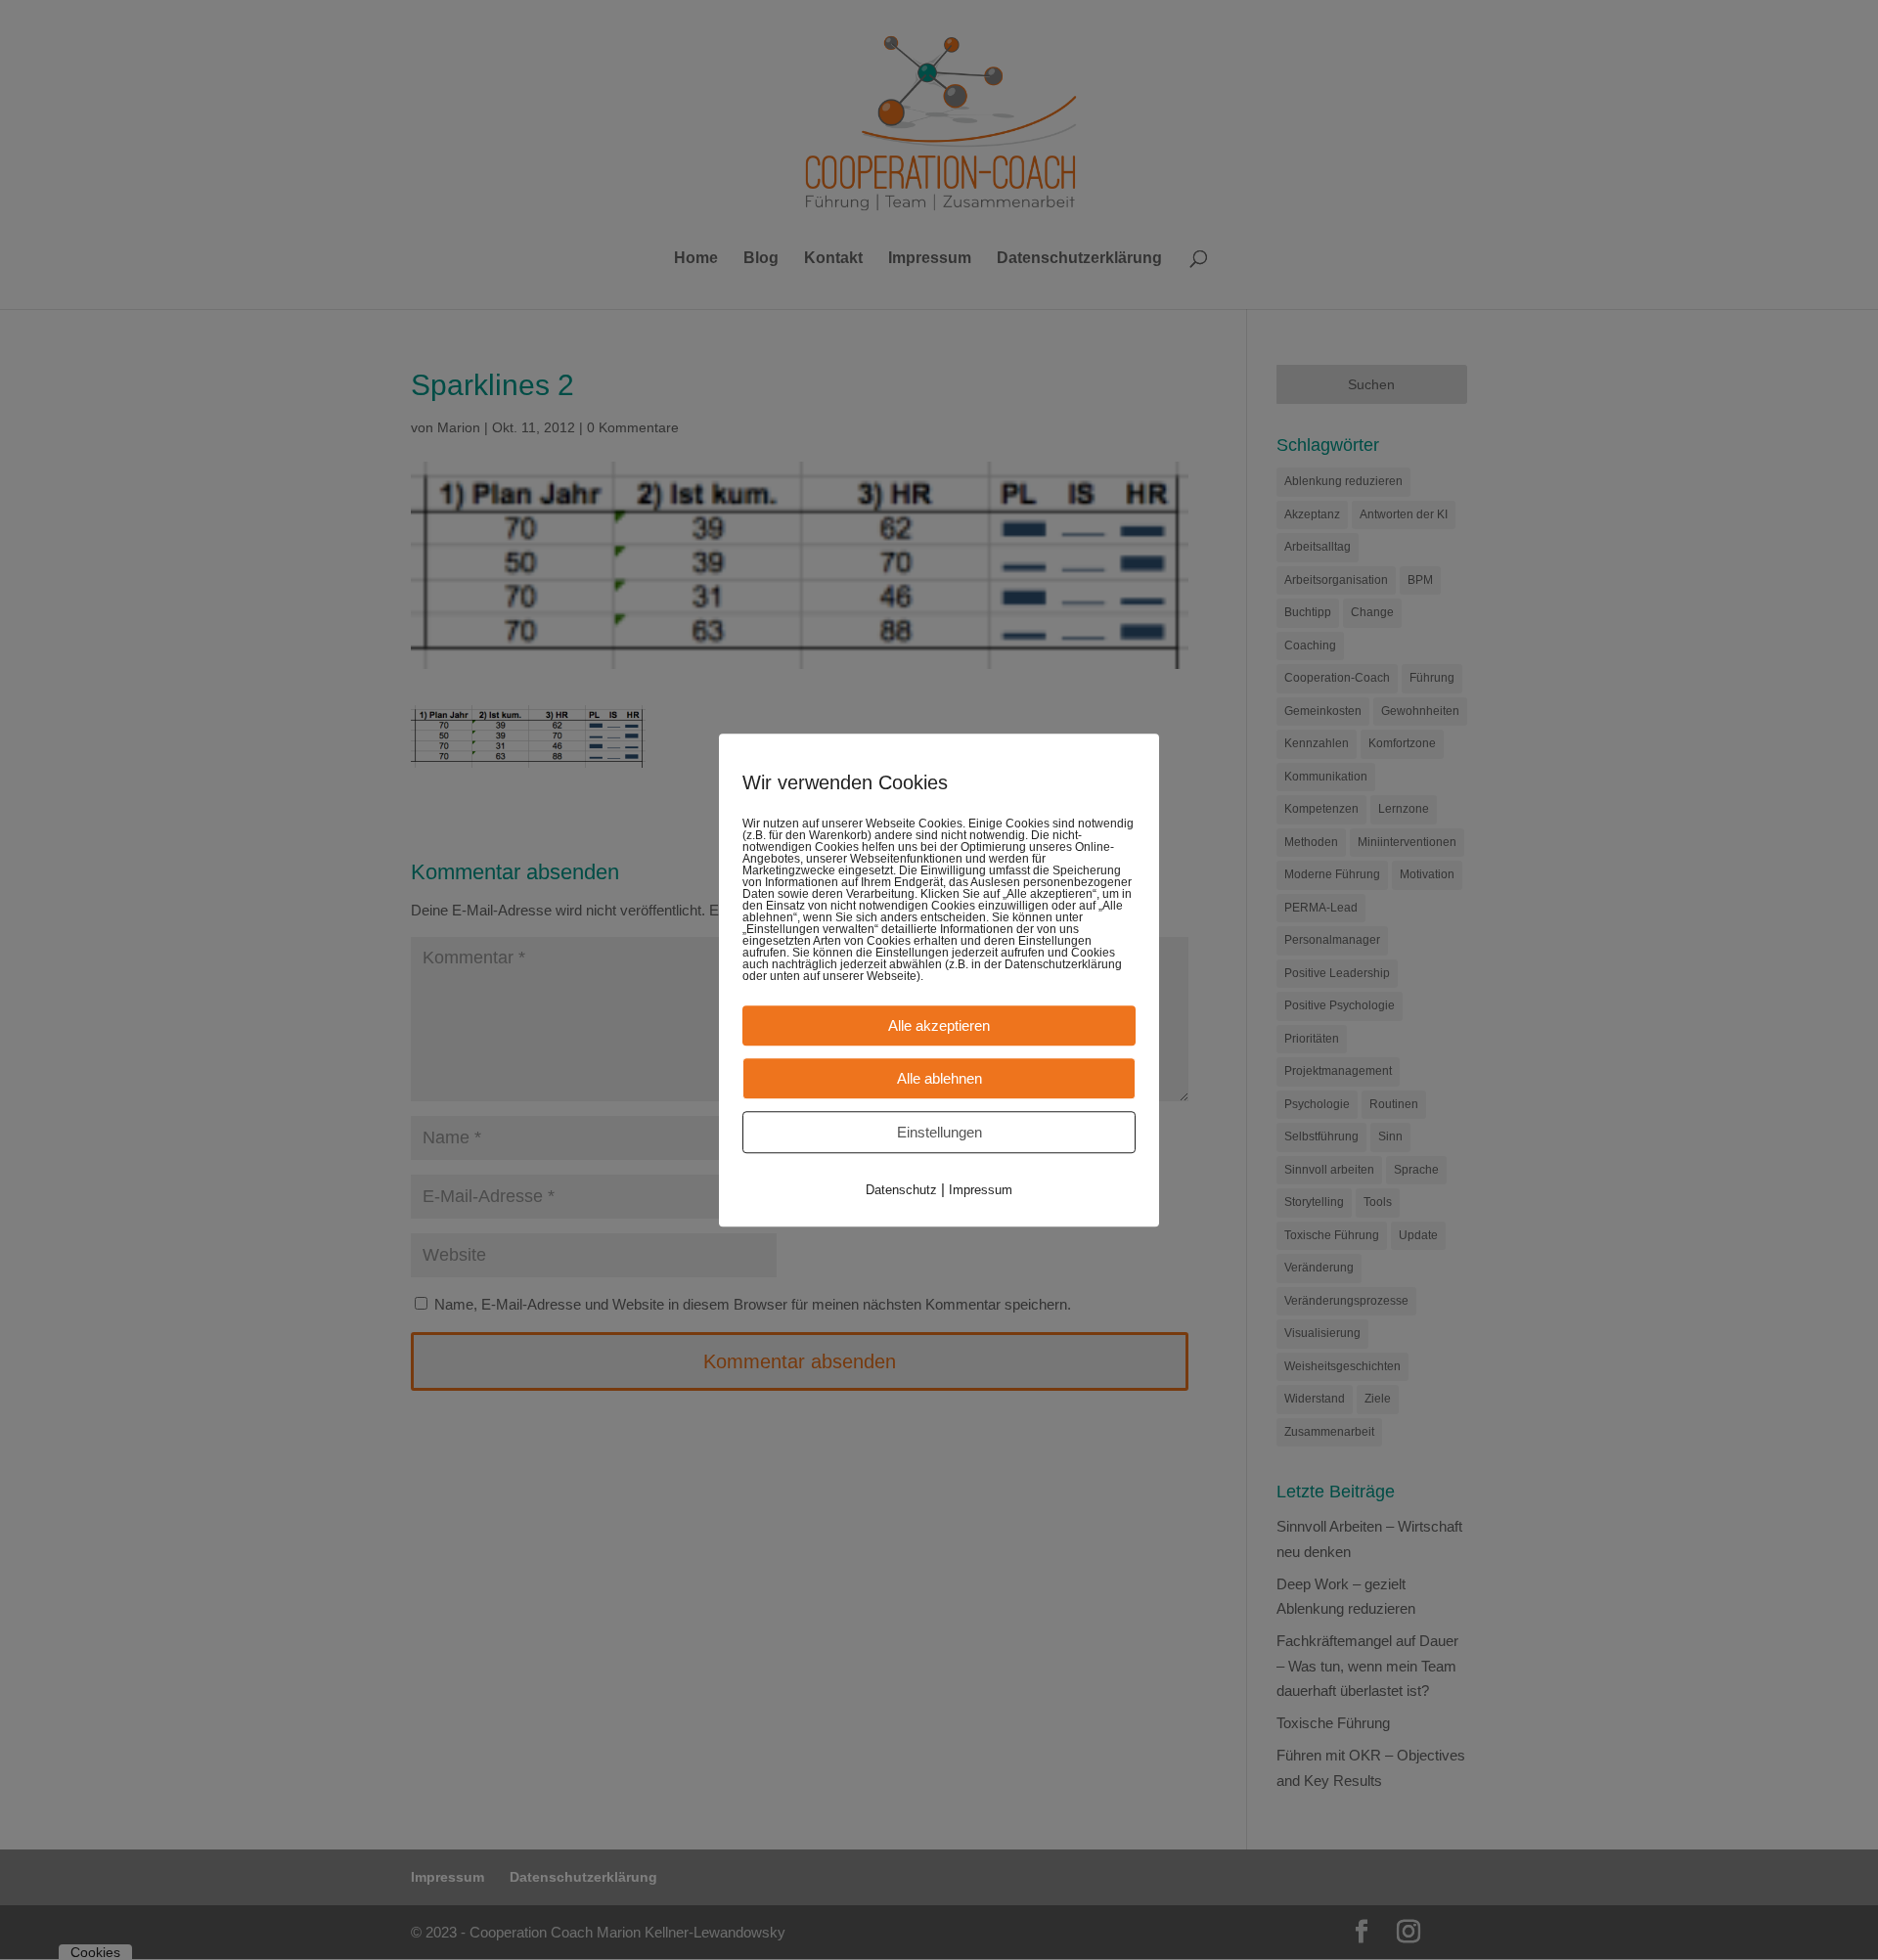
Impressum (981, 1190)
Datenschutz (901, 1190)
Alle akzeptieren (939, 1025)
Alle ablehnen (939, 1078)
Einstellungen (939, 1132)
